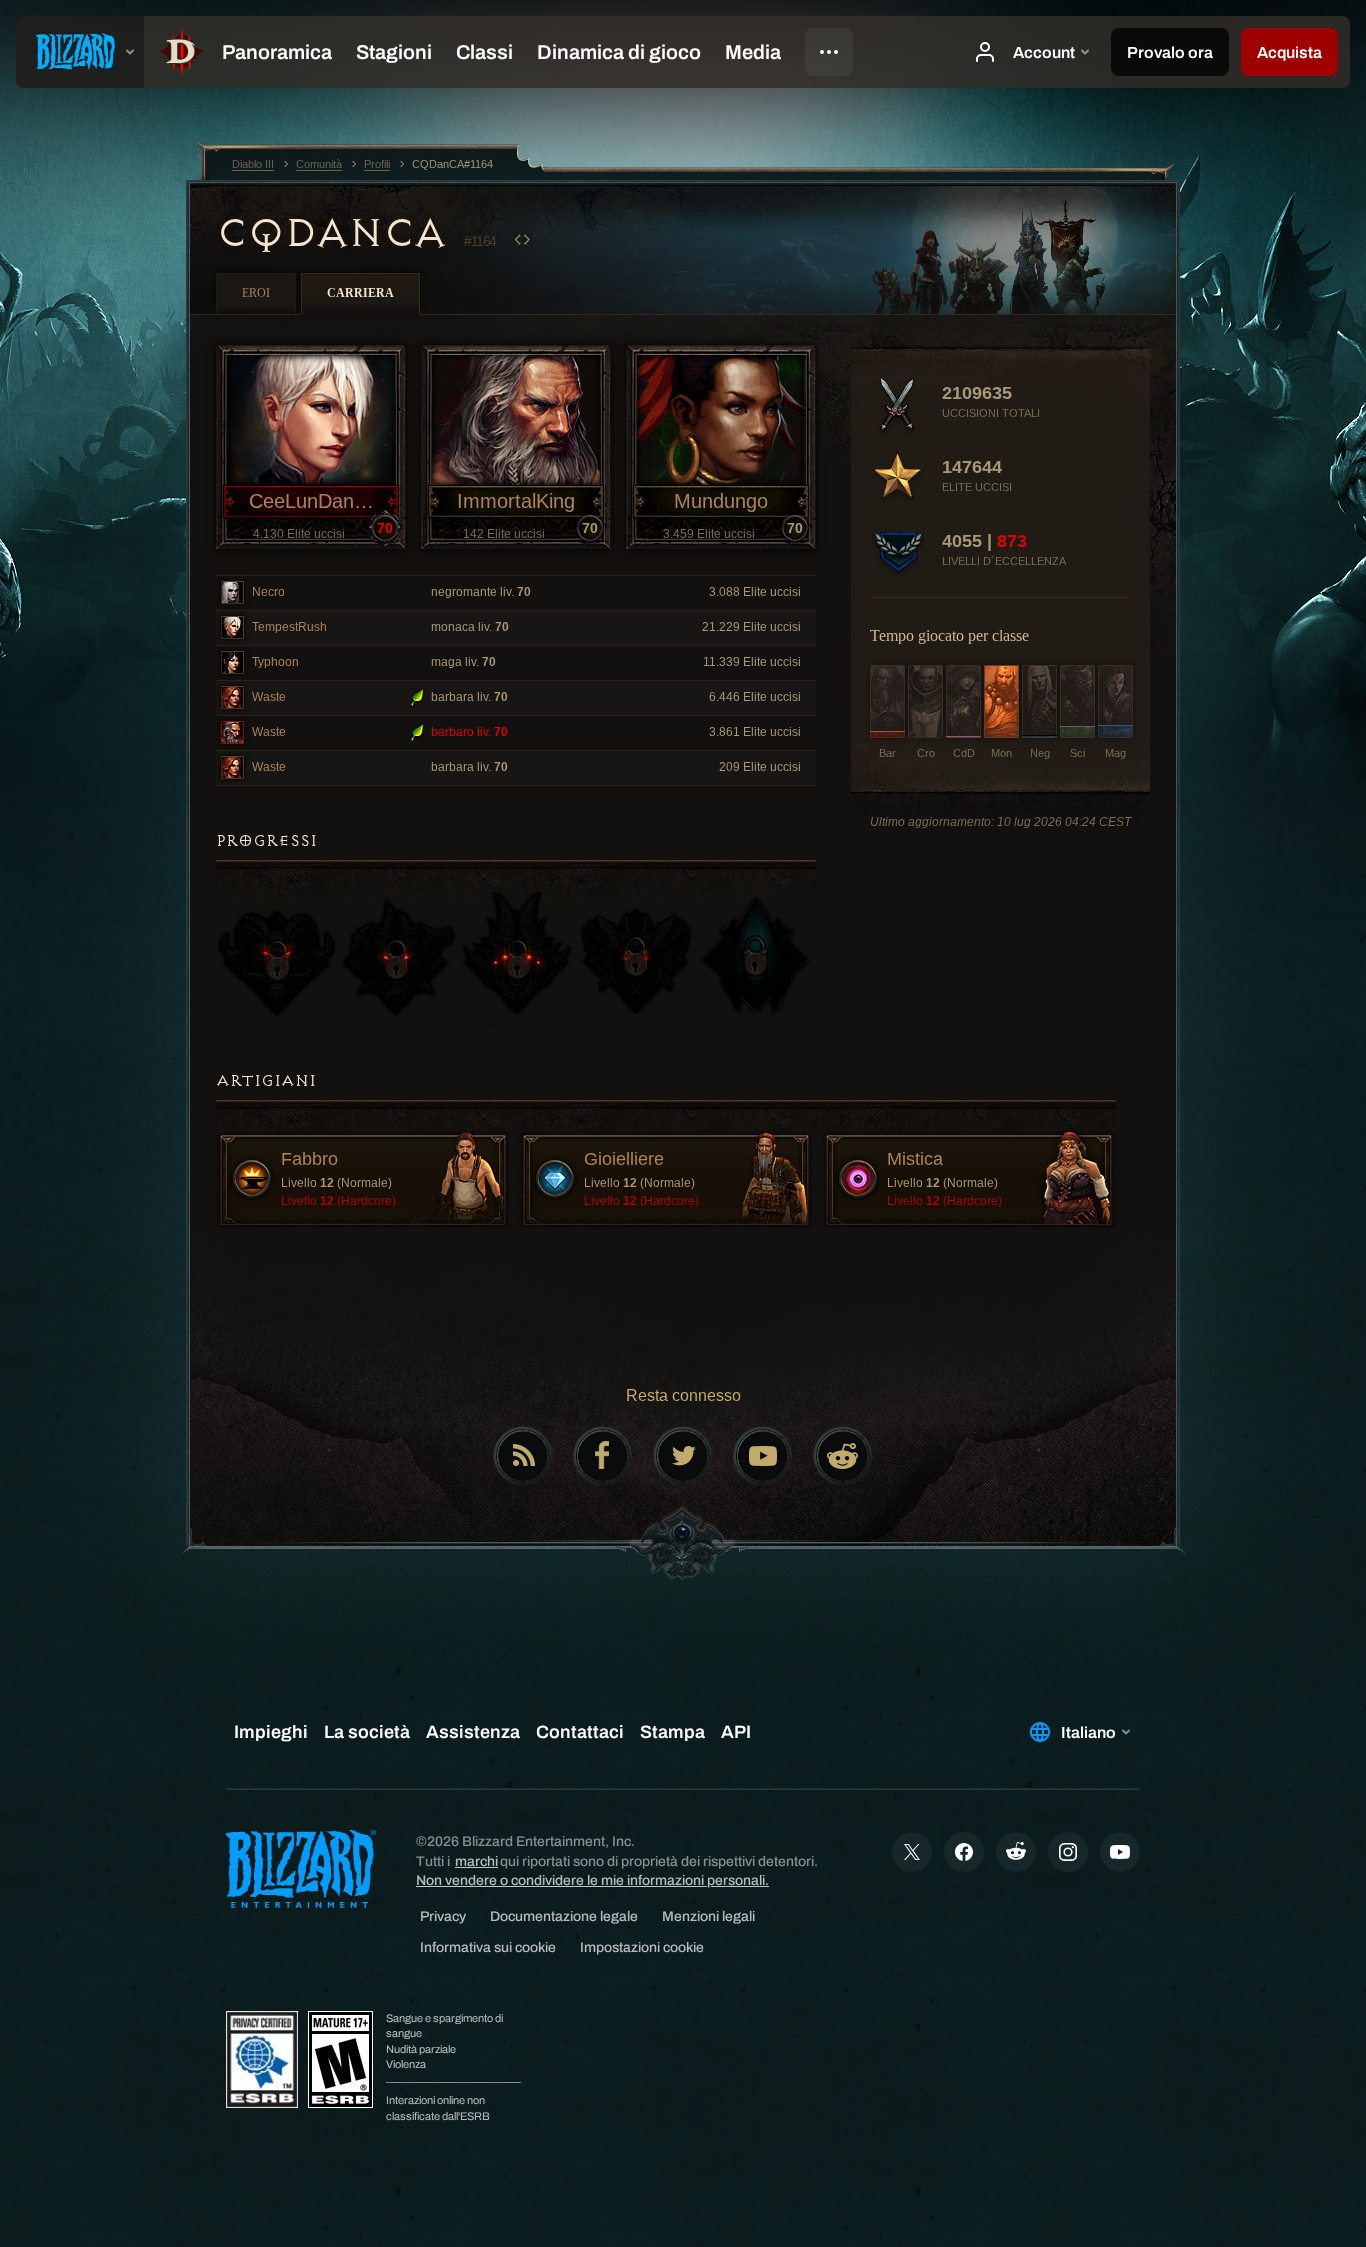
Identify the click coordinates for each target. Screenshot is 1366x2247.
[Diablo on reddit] (843, 1456)
